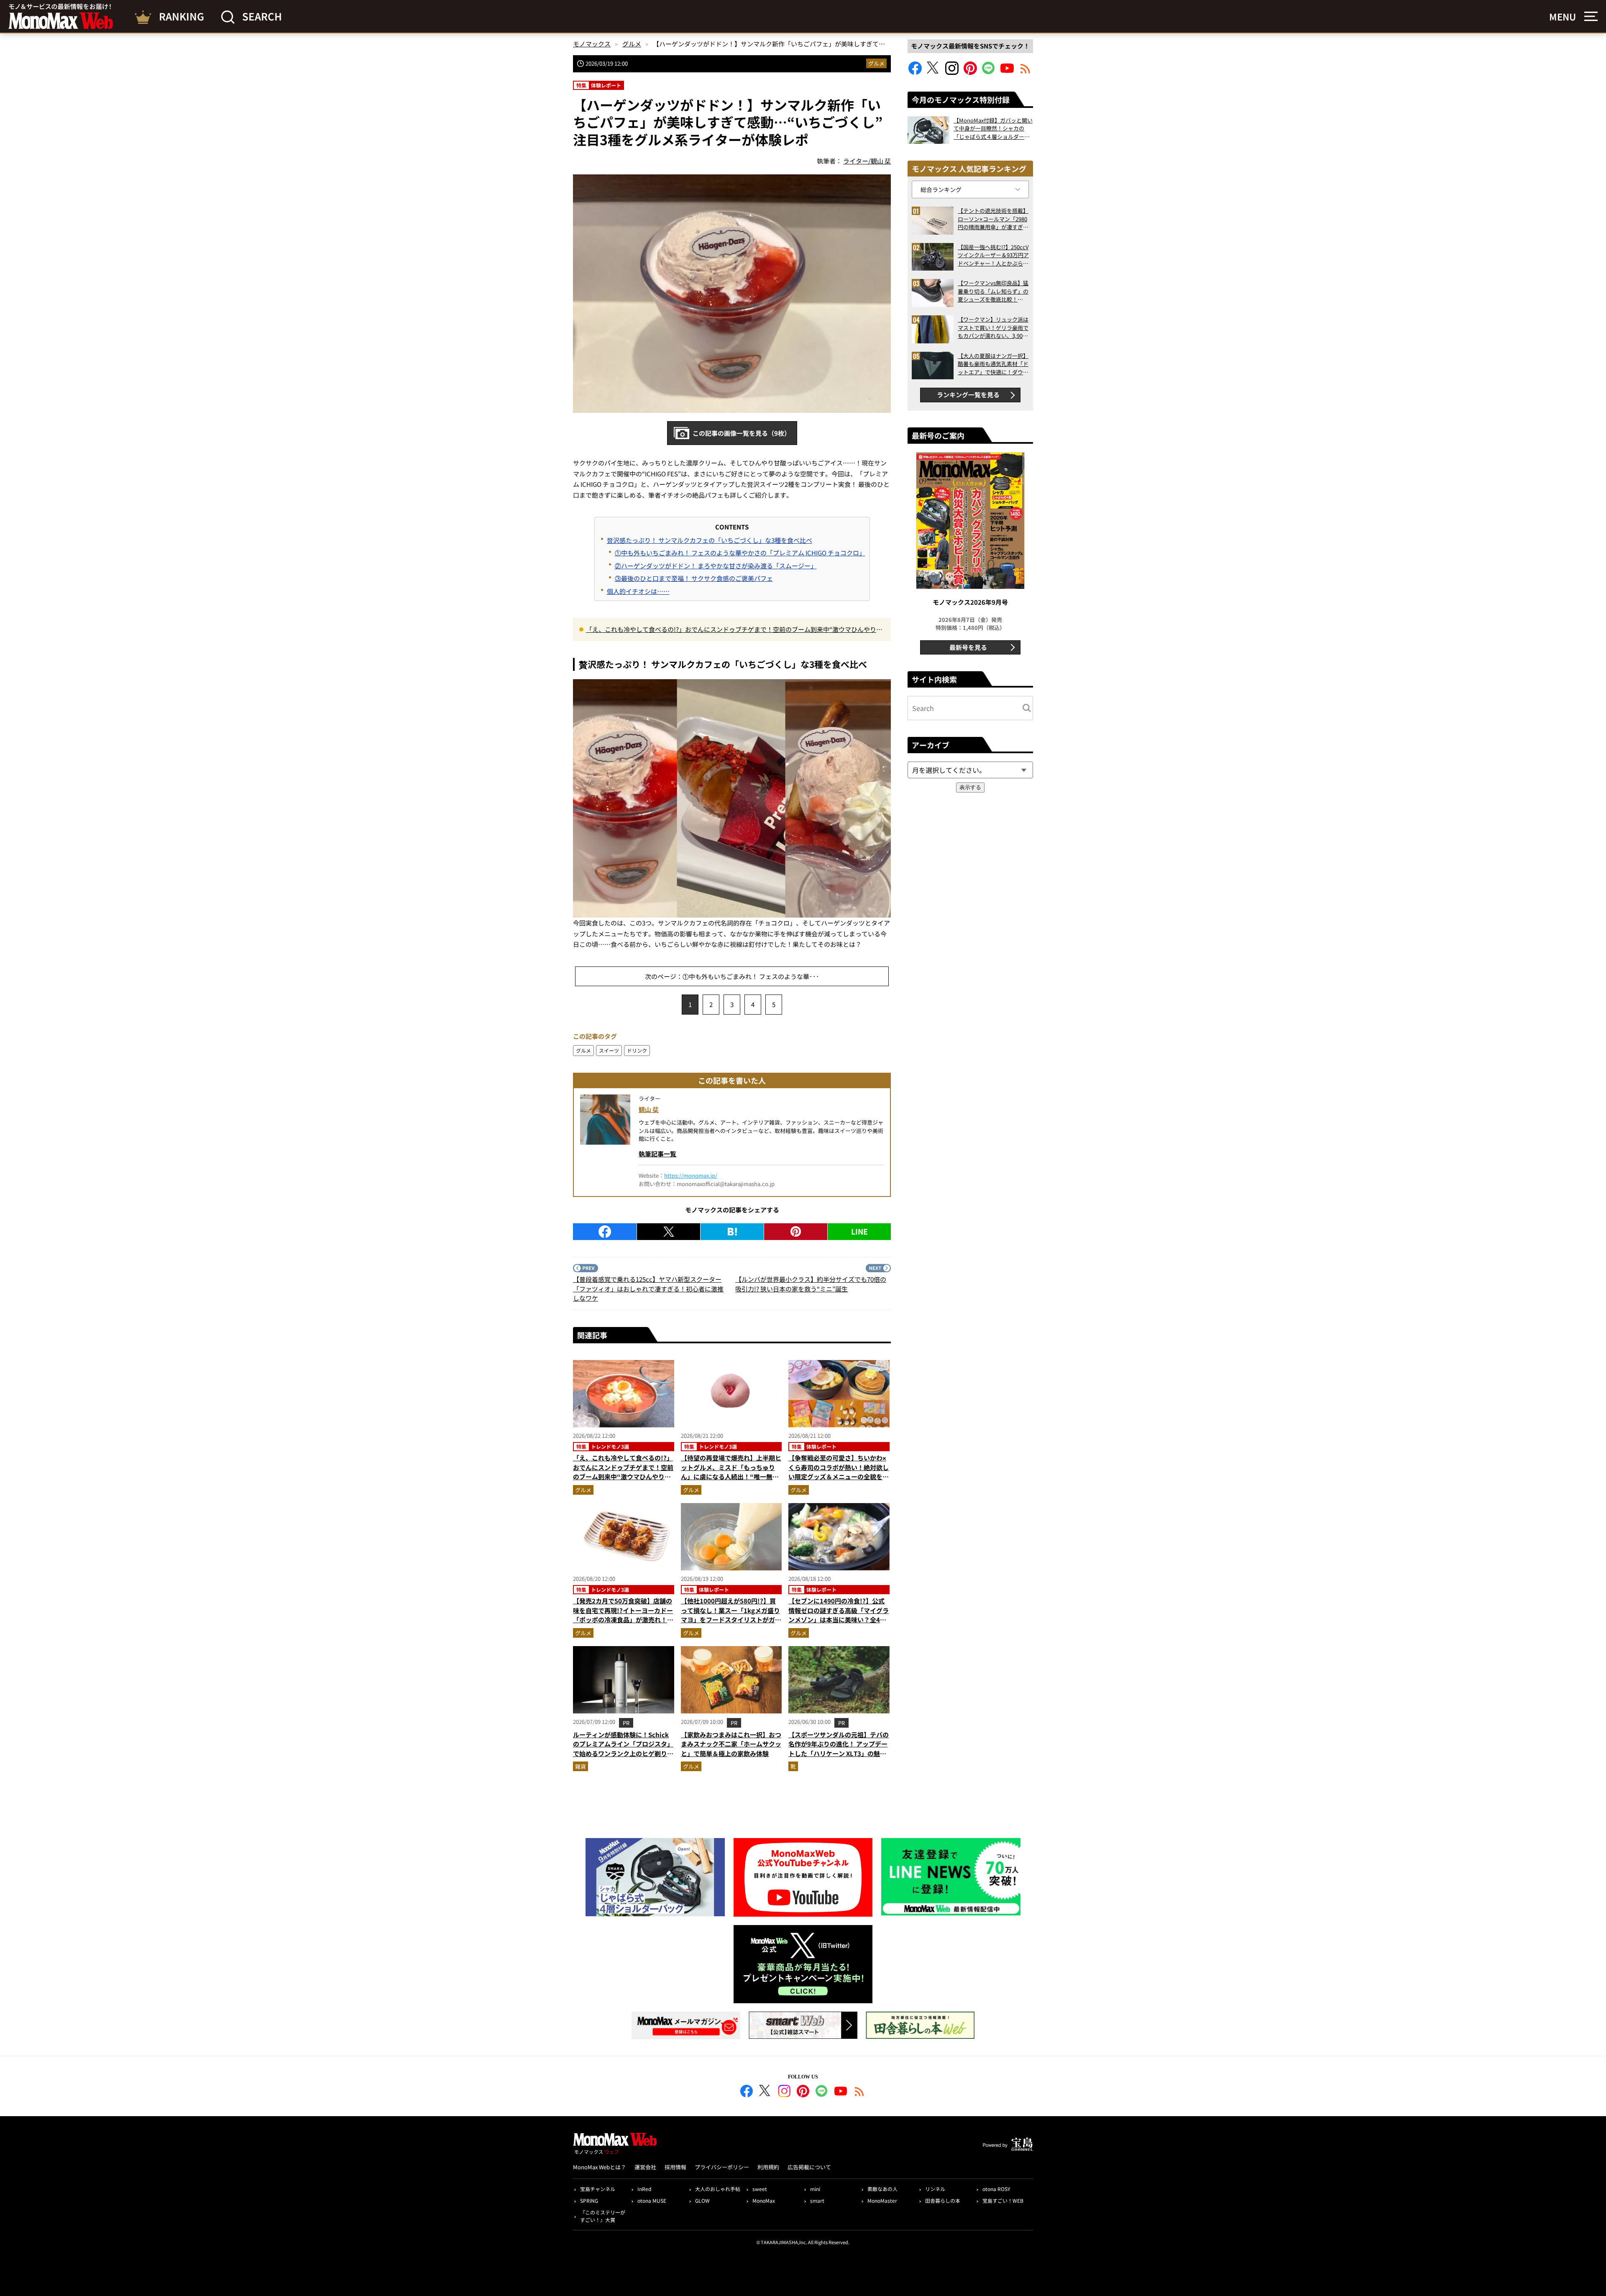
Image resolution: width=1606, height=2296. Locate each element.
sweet (760, 2189)
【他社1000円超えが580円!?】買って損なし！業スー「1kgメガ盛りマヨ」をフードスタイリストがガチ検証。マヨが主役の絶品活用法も (731, 1615)
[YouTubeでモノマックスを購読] (1007, 72)
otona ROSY (996, 2189)
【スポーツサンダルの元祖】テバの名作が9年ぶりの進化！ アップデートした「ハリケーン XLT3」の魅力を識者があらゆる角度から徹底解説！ (839, 1753)
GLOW (702, 2200)
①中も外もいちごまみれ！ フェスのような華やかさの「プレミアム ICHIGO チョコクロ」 (740, 553)
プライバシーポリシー (722, 2167)
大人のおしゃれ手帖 (718, 2189)
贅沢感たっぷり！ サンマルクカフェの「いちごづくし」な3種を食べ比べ (710, 540)
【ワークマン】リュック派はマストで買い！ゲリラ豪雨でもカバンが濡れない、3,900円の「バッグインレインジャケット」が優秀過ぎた (993, 328)
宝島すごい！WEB (1003, 2200)
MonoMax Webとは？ (600, 2167)
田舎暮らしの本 (943, 2200)
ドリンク (637, 1050)
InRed (644, 2189)
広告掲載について (809, 2167)
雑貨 (581, 1766)
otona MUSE (652, 2200)
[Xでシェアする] (669, 1232)
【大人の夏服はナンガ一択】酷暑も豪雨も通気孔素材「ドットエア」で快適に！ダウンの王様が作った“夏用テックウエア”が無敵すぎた (993, 364)
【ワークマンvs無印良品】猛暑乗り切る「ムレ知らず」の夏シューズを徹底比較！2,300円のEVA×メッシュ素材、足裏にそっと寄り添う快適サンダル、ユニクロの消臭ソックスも (993, 291)
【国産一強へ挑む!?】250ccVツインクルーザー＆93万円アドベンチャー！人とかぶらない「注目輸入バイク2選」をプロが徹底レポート (993, 255)
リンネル (935, 2189)
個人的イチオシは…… (638, 591)
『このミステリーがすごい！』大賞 (603, 2216)
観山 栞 (649, 1109)
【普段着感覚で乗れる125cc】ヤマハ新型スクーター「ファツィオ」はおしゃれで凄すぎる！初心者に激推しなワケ (648, 1289)
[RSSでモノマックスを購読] (859, 2092)
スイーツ (609, 1050)
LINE (859, 1231)
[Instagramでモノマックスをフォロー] (952, 72)
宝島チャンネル (598, 2189)
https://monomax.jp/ (691, 1175)
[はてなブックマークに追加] (732, 1232)
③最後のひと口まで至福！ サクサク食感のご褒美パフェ (694, 578)
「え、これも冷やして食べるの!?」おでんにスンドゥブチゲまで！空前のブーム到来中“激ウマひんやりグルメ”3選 (734, 630)
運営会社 (645, 2167)
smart (817, 2200)
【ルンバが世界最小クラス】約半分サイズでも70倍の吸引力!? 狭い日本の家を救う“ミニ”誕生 (811, 1284)
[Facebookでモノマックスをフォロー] (915, 72)
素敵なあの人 (882, 2189)
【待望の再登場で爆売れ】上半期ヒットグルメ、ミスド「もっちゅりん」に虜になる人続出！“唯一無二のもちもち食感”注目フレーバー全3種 (731, 1477)
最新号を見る (968, 647)
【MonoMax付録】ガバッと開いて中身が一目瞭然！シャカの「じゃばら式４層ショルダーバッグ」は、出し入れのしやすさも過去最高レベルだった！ (993, 129)
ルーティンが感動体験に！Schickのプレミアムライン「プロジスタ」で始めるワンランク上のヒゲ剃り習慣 (623, 1749)
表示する (970, 787)
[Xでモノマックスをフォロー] (933, 72)
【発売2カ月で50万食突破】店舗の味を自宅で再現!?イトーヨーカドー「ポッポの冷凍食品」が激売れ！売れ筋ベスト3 (623, 1615)
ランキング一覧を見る (968, 395)
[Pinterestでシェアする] (796, 1232)
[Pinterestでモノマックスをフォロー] (970, 72)
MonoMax (764, 2200)
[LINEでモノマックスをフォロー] (989, 72)
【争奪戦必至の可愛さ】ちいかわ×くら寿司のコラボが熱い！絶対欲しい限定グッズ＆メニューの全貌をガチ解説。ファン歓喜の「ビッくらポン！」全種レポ (839, 1477)
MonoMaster (882, 2200)
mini (815, 2189)
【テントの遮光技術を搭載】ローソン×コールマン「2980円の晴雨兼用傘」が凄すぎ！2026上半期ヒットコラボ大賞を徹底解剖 (993, 219)
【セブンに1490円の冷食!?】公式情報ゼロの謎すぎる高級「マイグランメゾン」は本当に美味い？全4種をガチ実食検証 (839, 1615)
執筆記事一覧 (657, 1154)
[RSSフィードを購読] (1025, 72)
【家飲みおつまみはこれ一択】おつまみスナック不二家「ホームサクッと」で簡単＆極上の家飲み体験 (731, 1744)
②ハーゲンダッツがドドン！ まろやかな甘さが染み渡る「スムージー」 (716, 566)
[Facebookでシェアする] (605, 1232)
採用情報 (675, 2167)
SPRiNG (589, 2200)
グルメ (876, 63)
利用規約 (768, 2167)
